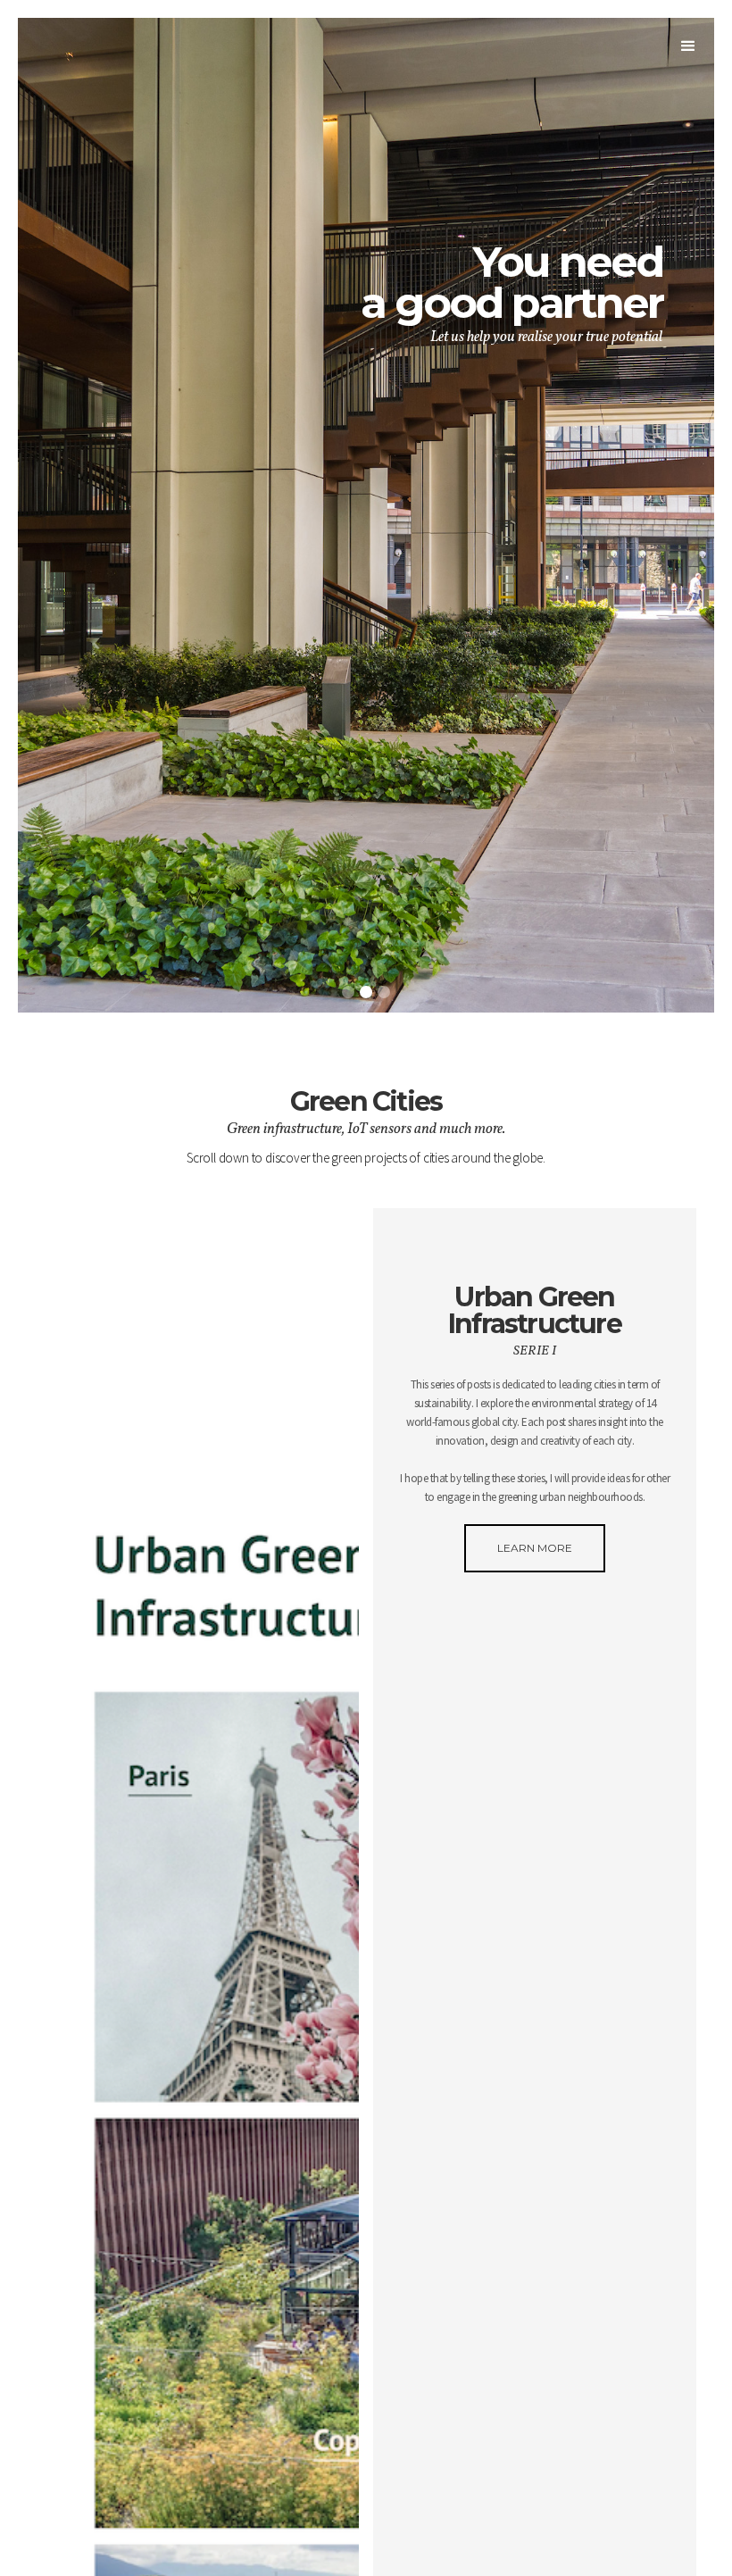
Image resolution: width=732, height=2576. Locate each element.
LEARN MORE (535, 1548)
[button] (688, 50)
